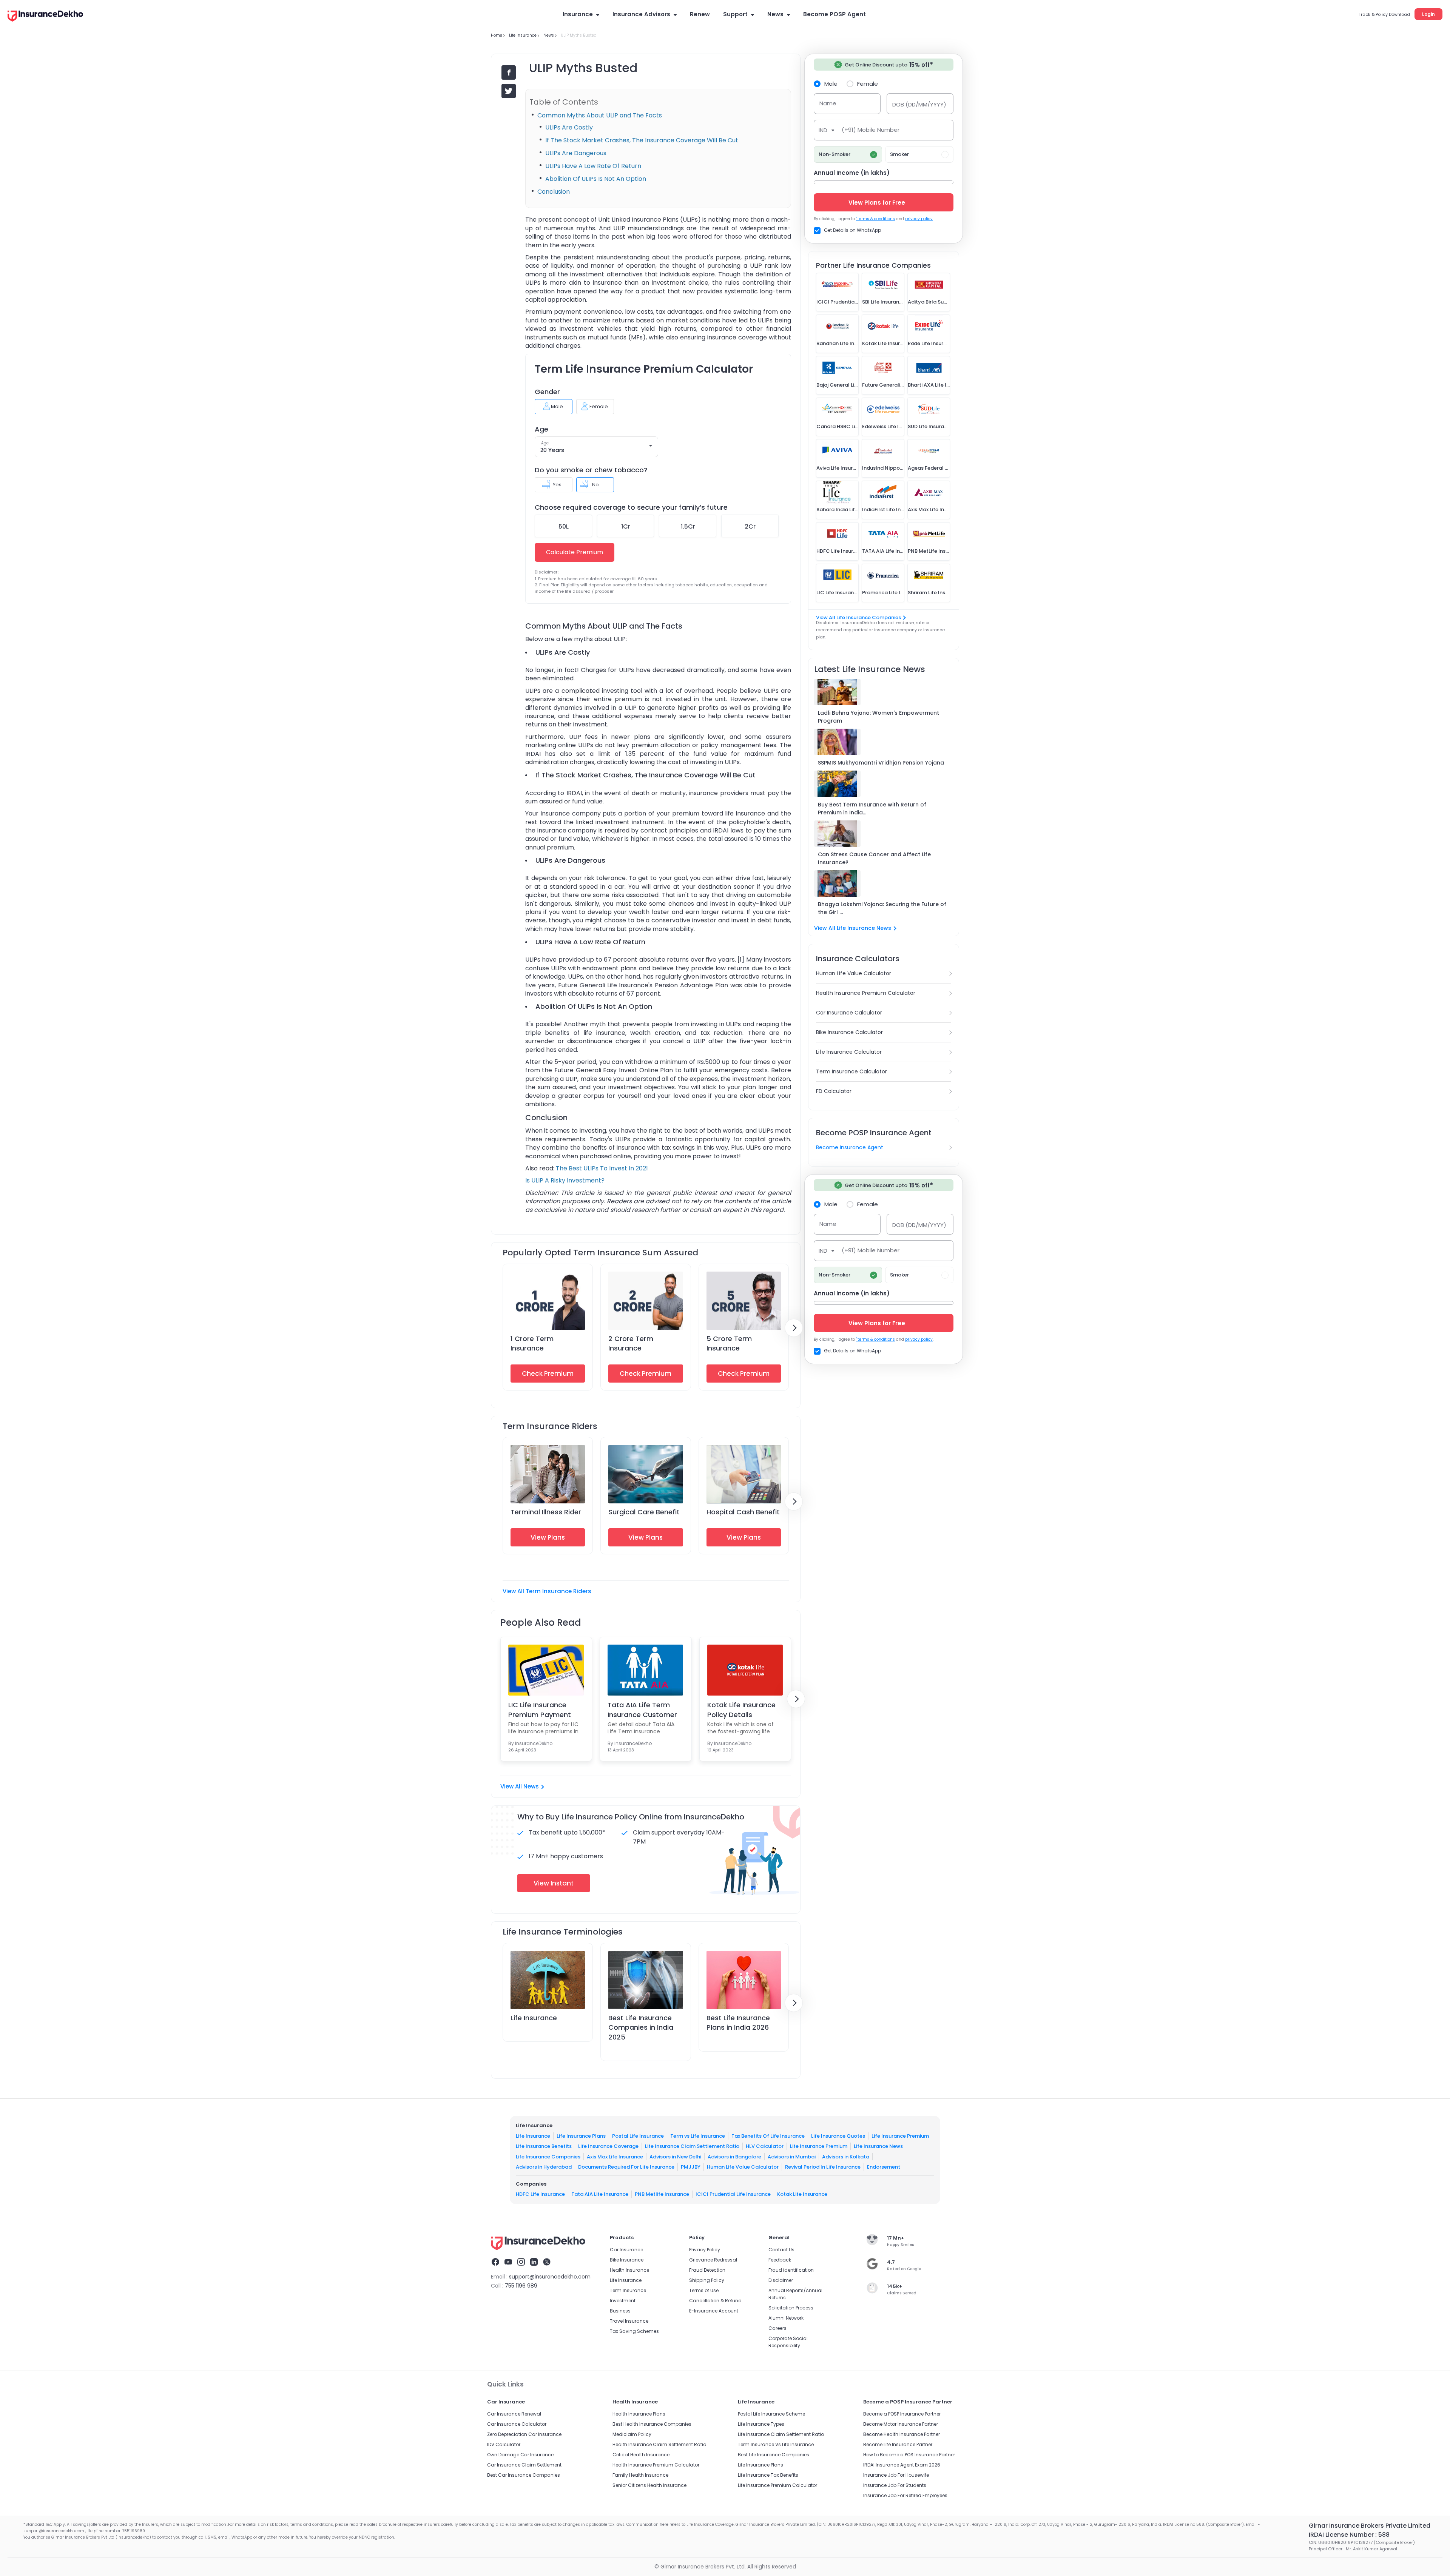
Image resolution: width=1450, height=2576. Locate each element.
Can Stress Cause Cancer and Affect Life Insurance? (874, 858)
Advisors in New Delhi (675, 2156)
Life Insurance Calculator (849, 1052)
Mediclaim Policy (632, 2434)
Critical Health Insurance (641, 2455)
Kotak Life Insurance (802, 2194)
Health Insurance (629, 2270)
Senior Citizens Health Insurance (649, 2485)
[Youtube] (508, 2263)
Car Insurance (626, 2250)
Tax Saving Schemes (634, 2331)
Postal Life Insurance (638, 2136)
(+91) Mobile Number (871, 130)
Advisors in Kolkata (846, 2156)
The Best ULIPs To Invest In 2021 (602, 1168)
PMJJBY (691, 2167)
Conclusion (554, 192)
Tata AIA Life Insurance (600, 2194)
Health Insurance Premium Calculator (866, 993)
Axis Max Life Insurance (615, 2156)
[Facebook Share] (509, 72)
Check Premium (548, 1374)
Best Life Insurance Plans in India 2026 (738, 2023)
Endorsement (884, 2167)
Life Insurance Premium (900, 2136)
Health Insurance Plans (639, 2414)
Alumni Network (786, 2318)
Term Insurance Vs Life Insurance (776, 2444)
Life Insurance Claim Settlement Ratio (692, 2146)
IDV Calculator (504, 2444)
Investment (623, 2301)
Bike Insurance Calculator (849, 1032)
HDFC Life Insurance (540, 2194)
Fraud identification (791, 2270)
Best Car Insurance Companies (524, 2475)
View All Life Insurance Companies (858, 617)
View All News (520, 1786)
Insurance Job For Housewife (896, 2475)
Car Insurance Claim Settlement (524, 2465)
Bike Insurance (627, 2260)
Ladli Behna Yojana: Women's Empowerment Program (878, 717)
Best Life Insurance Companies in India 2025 (641, 2027)
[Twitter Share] (509, 91)
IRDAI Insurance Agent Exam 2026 (902, 2465)
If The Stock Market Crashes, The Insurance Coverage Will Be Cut (642, 140)
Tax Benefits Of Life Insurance (768, 2136)
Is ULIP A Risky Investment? (565, 1180)
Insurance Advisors (641, 14)
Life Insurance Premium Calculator (777, 2485)
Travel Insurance (629, 2321)
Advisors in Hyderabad (544, 2167)
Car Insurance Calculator (849, 1013)
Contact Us (781, 2250)
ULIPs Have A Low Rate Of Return (593, 166)
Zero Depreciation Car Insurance (524, 2434)
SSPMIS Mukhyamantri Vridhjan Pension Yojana (881, 763)
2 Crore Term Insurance (631, 1343)
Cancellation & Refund (715, 2301)
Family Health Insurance (640, 2475)
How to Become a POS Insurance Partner (909, 2455)
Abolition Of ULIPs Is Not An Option (596, 179)
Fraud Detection (707, 2270)
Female (868, 83)
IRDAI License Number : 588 (1349, 2535)
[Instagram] (521, 2263)
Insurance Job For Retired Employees (905, 2495)
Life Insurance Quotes (838, 2136)
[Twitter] (547, 2263)
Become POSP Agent (835, 14)
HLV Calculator (765, 2146)
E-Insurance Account (714, 2311)
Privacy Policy (705, 2250)
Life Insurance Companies (548, 2156)
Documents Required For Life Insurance (626, 2167)
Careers (777, 2328)
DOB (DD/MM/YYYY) (919, 104)
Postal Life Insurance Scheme (771, 2414)
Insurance (578, 14)
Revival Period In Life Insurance (823, 2167)
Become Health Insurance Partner (902, 2434)
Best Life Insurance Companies (774, 2455)
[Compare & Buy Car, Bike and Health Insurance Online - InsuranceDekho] (45, 17)
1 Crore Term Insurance (532, 1343)
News (775, 14)
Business (620, 2311)
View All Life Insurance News (853, 928)
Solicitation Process (791, 2308)
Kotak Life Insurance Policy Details (741, 1710)
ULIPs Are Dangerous (576, 153)
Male (831, 83)
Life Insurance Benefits (544, 2146)
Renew (700, 14)
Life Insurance (534, 2018)
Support (735, 14)
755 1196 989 (521, 2286)
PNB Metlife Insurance (662, 2194)
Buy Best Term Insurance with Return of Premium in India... (872, 809)
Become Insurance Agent (850, 1147)
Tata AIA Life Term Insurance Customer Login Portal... (642, 1710)
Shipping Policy (707, 2280)
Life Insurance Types (761, 2424)
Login (1428, 14)
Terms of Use (704, 2290)
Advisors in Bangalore (734, 2156)
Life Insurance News (878, 2146)
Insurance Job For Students (895, 2485)
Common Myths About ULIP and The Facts (600, 115)
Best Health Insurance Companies (652, 2424)
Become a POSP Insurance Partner (902, 2414)
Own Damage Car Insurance (520, 2455)
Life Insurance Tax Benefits (768, 2475)
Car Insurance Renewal (514, 2414)
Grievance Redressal (713, 2260)
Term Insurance (628, 2290)
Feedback (780, 2260)
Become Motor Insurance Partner (901, 2424)
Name (828, 103)
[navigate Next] (794, 1328)
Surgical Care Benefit (644, 1512)
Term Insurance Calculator (851, 1071)
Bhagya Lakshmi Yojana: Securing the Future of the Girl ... (882, 908)
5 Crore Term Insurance (729, 1343)
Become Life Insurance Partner (898, 2444)
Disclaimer (781, 2280)
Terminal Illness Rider (546, 1512)
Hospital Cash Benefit (743, 1512)
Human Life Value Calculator (854, 973)
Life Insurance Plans (581, 2136)
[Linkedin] (534, 2263)
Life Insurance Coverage (608, 2146)
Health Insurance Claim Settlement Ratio (659, 2444)
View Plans (548, 1537)
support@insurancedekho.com (550, 2277)
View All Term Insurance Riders (547, 1591)
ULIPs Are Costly (569, 127)
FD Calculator (834, 1091)
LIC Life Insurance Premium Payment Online (540, 1710)
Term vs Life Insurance (698, 2136)
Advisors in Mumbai (792, 2156)
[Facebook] (495, 2263)
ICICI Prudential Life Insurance (733, 2194)
